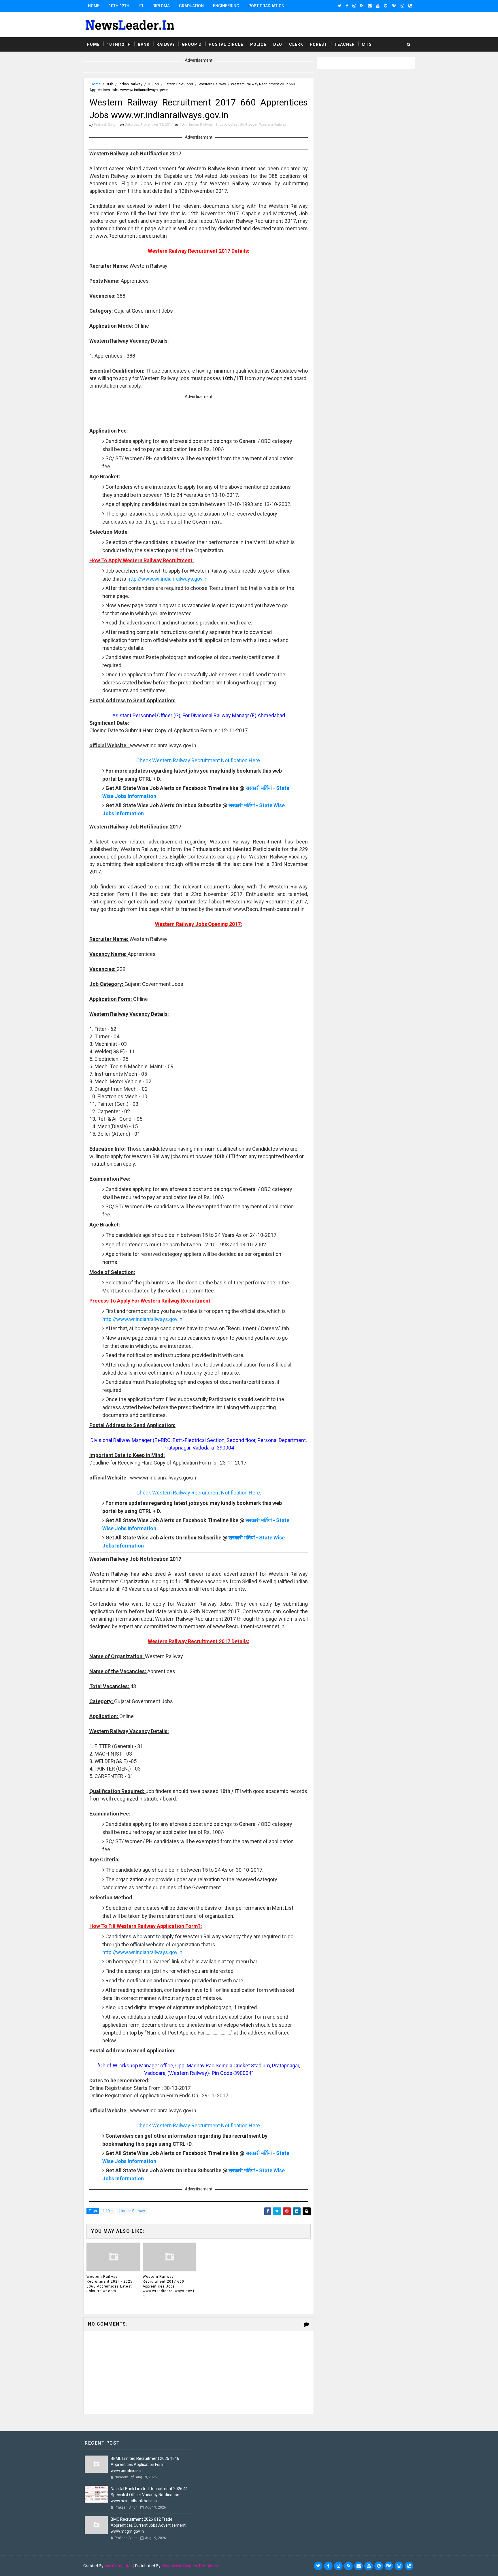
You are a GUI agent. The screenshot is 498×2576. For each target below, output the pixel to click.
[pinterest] (386, 6)
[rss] (362, 6)
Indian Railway (131, 84)
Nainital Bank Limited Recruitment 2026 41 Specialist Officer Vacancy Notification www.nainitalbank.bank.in (149, 2495)
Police (258, 44)
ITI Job (153, 84)
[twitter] (340, 6)
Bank (144, 44)
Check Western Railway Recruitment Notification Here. (199, 760)
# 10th (107, 2211)
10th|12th (119, 6)
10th (110, 84)
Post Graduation (266, 6)
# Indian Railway (132, 2211)
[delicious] (410, 6)
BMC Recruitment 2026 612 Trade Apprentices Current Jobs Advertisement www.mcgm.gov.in (148, 2525)
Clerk (296, 44)
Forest (319, 44)
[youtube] (378, 6)
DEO (278, 44)
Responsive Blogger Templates (190, 2566)
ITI (141, 6)
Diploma (161, 6)
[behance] (394, 6)
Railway (166, 44)
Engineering (226, 6)
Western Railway (212, 84)
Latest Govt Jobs (179, 84)
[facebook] (347, 6)
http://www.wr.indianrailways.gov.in (167, 579)
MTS (367, 44)
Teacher (345, 44)
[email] (370, 6)
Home (94, 6)
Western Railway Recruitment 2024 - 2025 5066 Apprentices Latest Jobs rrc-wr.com (110, 2284)
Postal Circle (226, 44)
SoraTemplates (118, 2566)
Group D (192, 44)
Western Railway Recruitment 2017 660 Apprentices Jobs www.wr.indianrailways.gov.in (168, 2286)
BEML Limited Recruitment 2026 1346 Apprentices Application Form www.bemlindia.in (145, 2464)
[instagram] (354, 6)
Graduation (191, 6)
